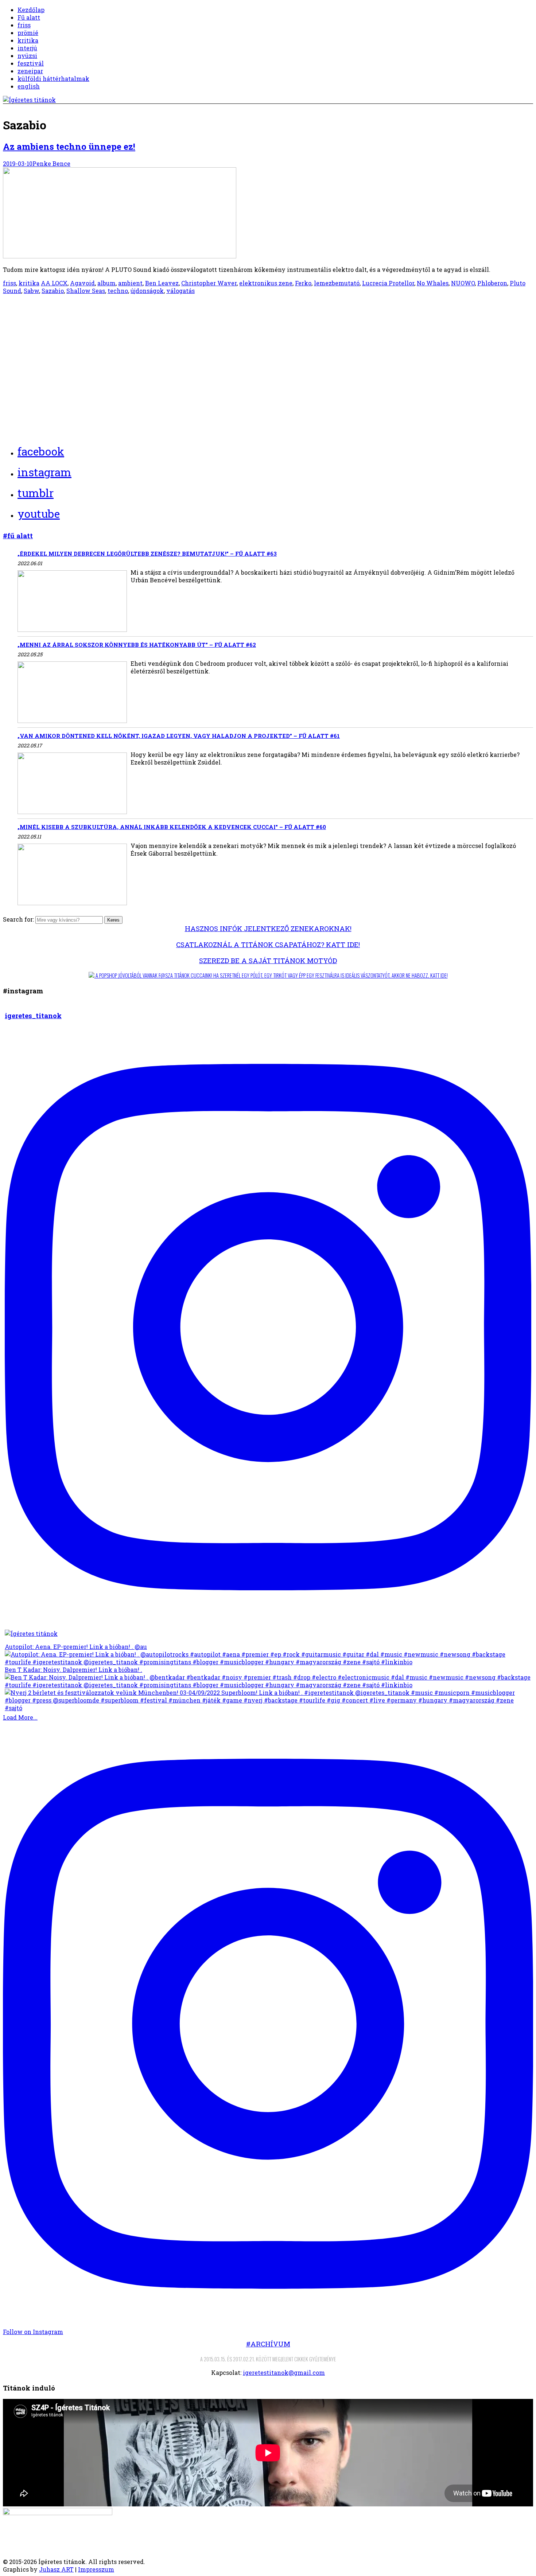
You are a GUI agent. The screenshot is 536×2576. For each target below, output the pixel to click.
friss (24, 25)
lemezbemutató (337, 283)
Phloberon (492, 283)
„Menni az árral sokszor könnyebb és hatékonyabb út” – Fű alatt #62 (137, 645)
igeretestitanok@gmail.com (284, 2372)
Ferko (303, 283)
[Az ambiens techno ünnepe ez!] (120, 256)
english (29, 86)
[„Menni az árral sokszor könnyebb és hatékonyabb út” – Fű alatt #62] (72, 693)
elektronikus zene (266, 283)
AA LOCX (54, 283)
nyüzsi (27, 56)
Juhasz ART (56, 2569)
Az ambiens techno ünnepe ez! (69, 146)
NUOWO (463, 283)
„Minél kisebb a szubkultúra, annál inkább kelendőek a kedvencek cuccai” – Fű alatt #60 (172, 827)
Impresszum (96, 2569)
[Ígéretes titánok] (29, 100)
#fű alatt (18, 535)
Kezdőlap (31, 10)
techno (118, 291)
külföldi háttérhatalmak (53, 79)
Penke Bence (51, 163)
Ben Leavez (162, 283)
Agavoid (82, 283)
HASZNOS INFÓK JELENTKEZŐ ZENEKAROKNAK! (268, 928)
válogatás (180, 291)
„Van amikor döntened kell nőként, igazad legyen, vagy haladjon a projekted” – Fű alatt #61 (179, 736)
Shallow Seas (86, 291)
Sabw (31, 291)
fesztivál (31, 63)
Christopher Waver (209, 283)
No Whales (433, 283)
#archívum (268, 2344)
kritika (28, 40)
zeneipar (30, 71)
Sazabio (53, 291)
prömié (28, 33)
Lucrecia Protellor (388, 283)
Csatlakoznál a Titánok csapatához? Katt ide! (268, 944)
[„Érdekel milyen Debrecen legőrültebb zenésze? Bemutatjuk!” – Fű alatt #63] (72, 602)
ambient (130, 283)
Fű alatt (29, 17)
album (106, 283)
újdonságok (147, 291)
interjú (27, 48)
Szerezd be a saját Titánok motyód (268, 960)
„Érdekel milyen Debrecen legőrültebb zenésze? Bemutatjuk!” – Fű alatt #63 (147, 554)
